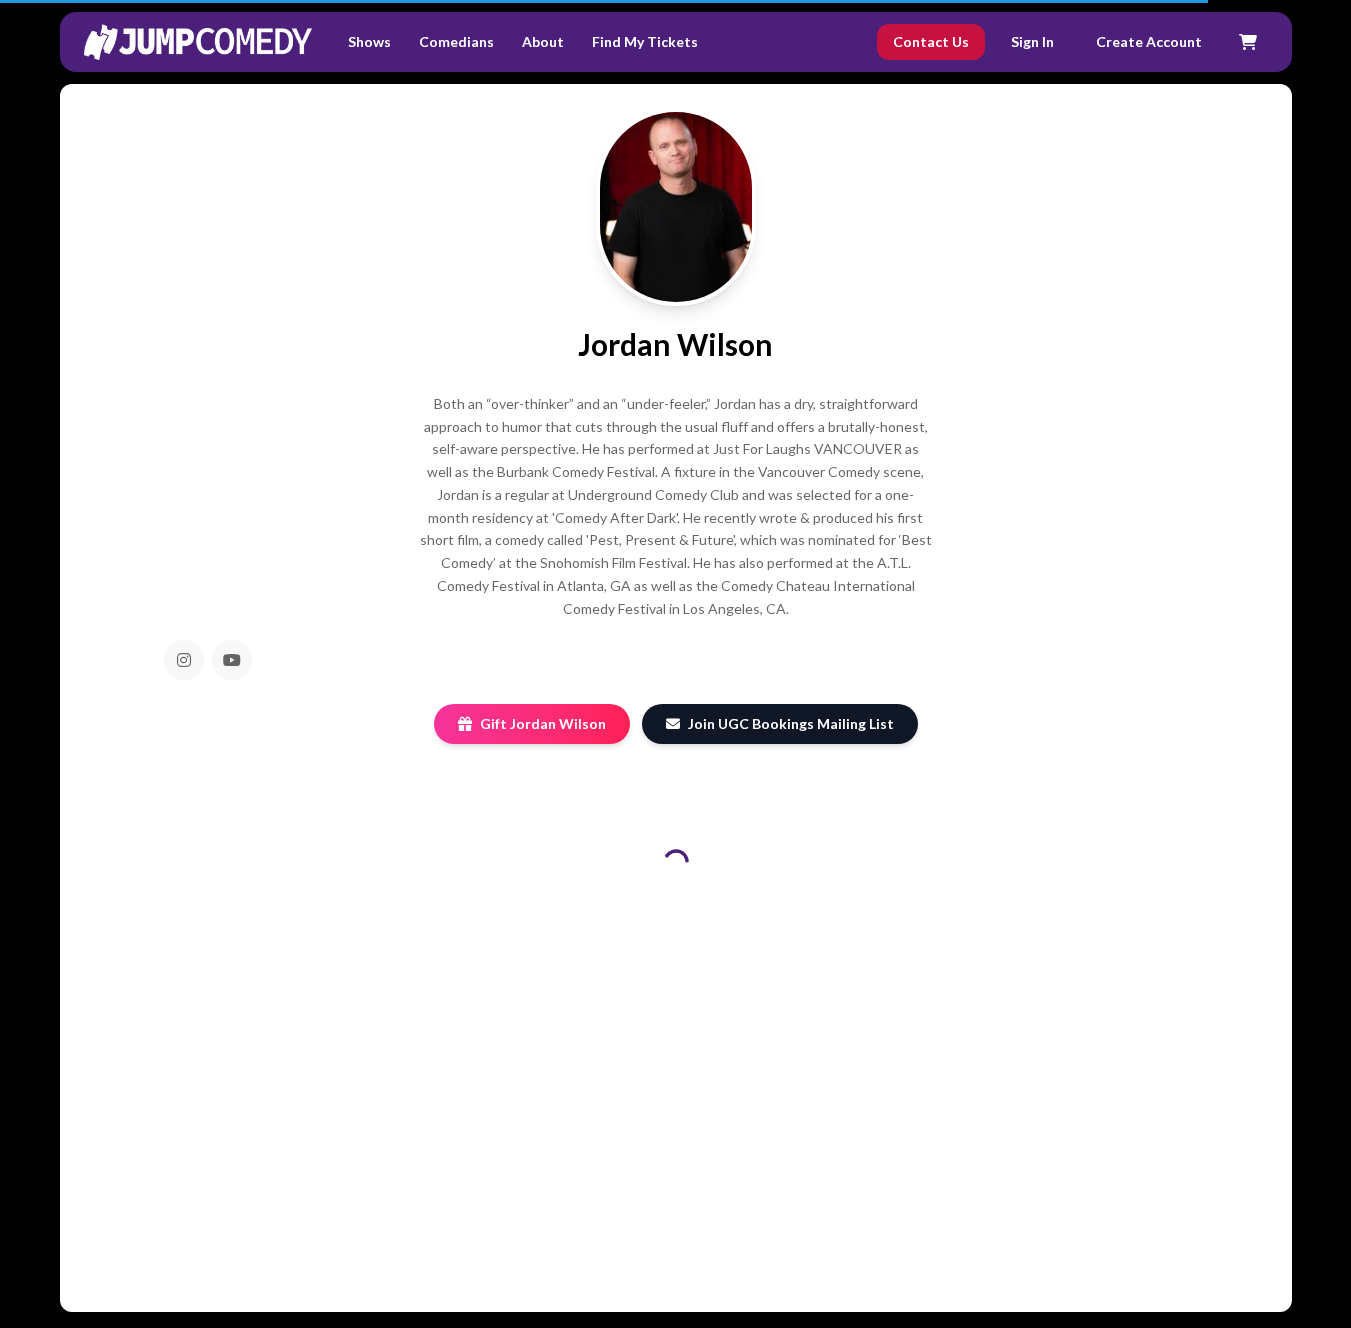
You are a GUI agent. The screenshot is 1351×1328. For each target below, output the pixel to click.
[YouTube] (232, 660)
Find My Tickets (645, 41)
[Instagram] (184, 660)
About (543, 41)
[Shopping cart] (1248, 42)
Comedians (456, 41)
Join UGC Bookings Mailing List (791, 723)
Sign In (1032, 41)
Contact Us (931, 41)
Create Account (1149, 41)
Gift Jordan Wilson (543, 723)
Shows (369, 41)
